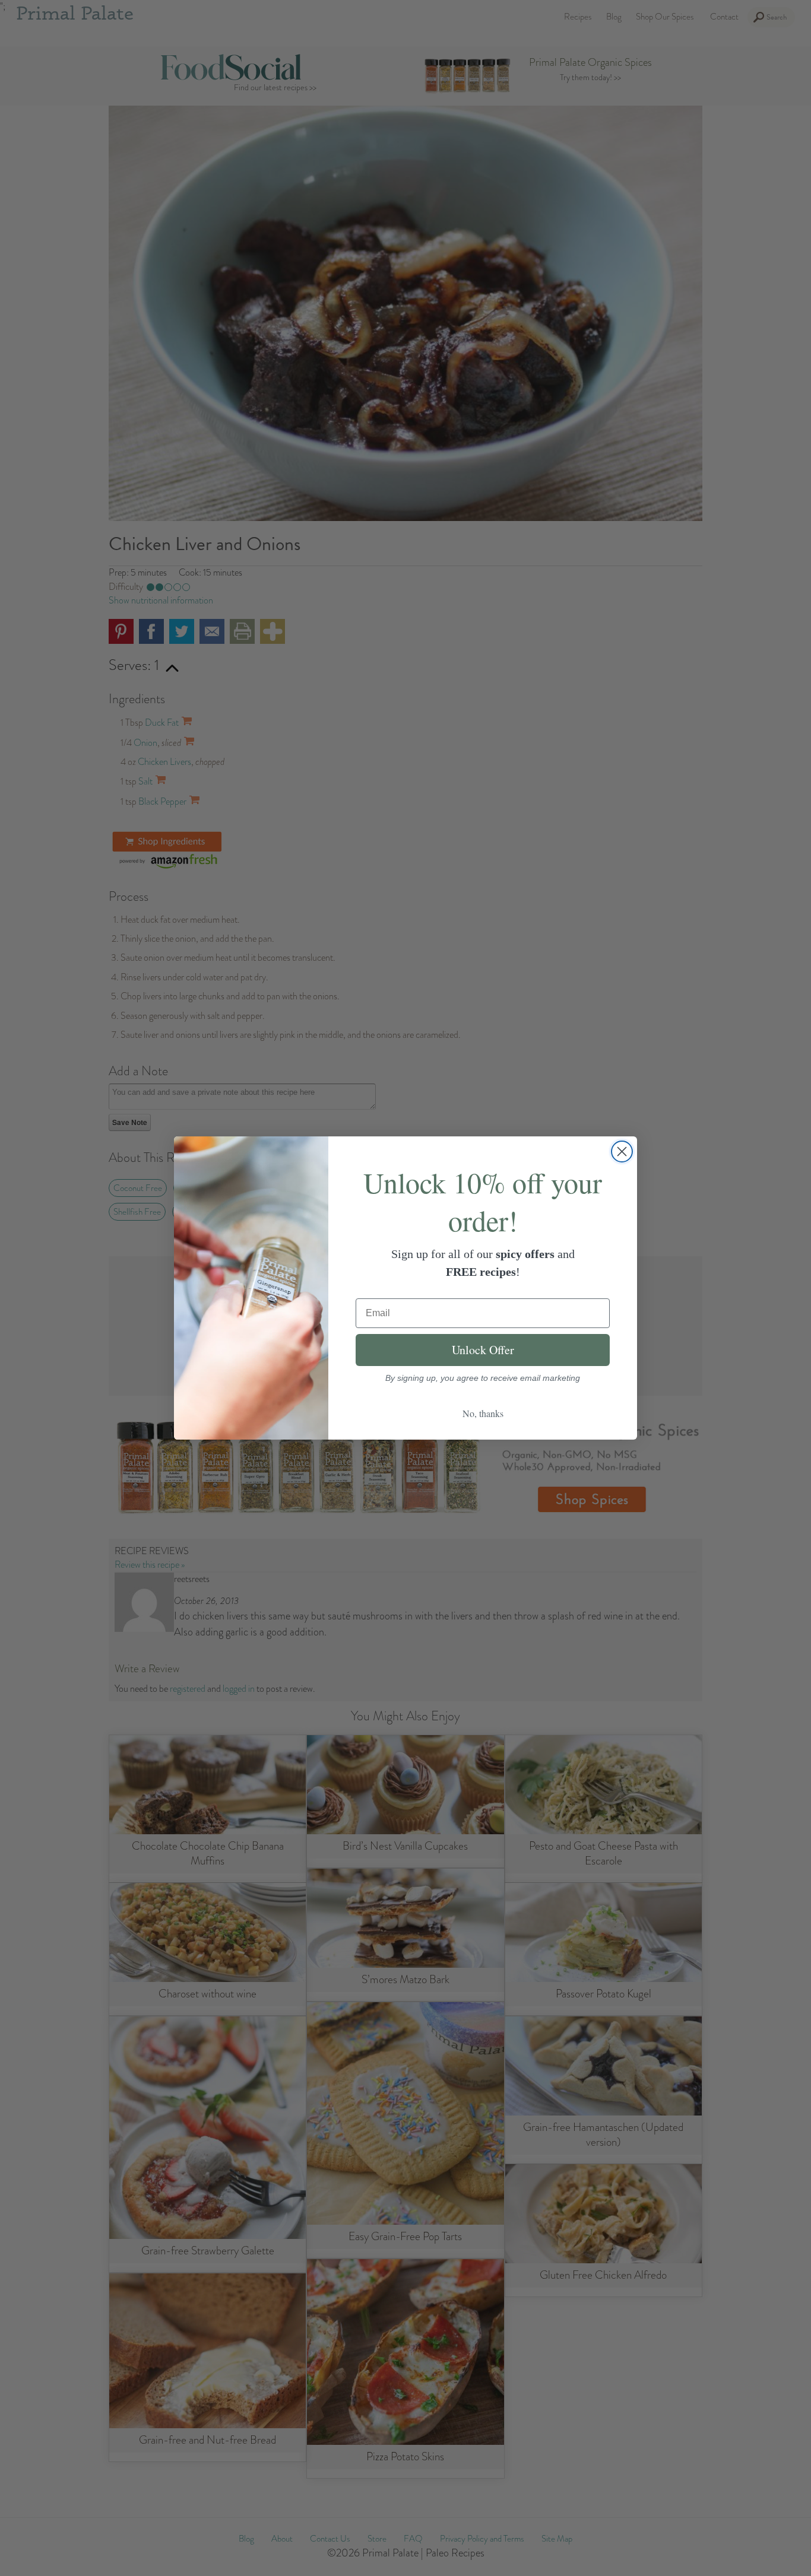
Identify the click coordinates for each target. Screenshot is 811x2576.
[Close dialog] (622, 1152)
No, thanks (483, 1413)
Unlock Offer (483, 1350)
